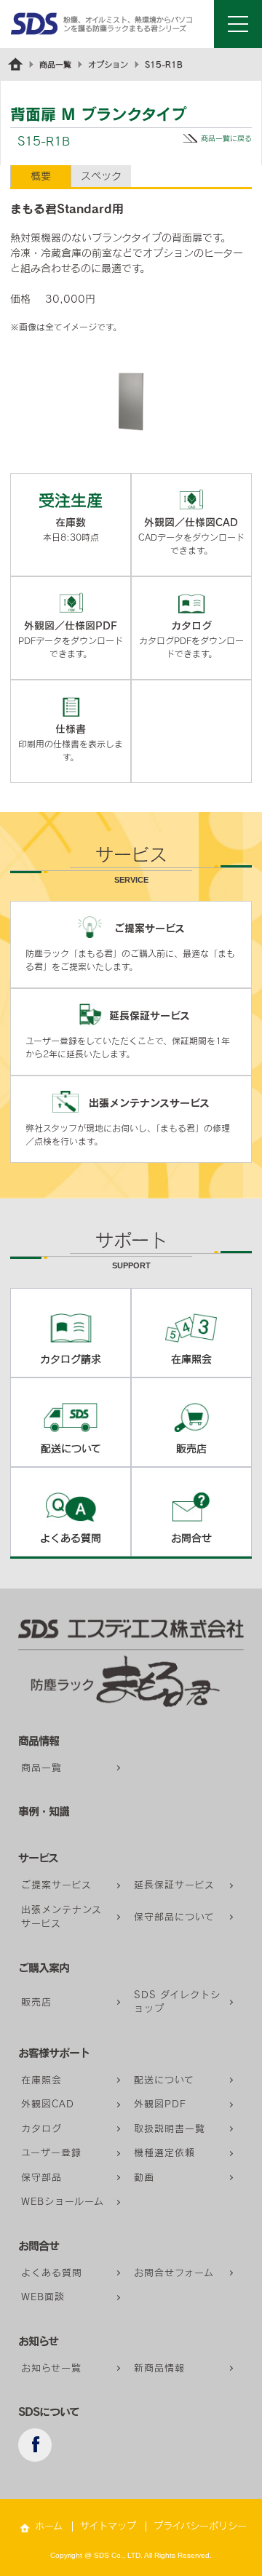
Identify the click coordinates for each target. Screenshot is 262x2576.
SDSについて (49, 2412)
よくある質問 (52, 2273)
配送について (164, 2080)
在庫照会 (41, 2080)
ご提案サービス (56, 1885)
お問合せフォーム (174, 2273)
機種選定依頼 (164, 2153)
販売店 (36, 2002)
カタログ (41, 2129)
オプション (108, 64)
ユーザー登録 (51, 2153)
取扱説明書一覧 (170, 2129)
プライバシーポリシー (200, 2526)
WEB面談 (43, 2297)
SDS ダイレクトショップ (177, 2002)
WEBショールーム (63, 2202)
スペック (101, 176)
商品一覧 (55, 64)
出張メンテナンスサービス (61, 1917)
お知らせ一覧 (51, 2368)
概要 (41, 176)
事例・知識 (44, 1812)
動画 (144, 2178)
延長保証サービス (174, 1885)
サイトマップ (108, 2526)
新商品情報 (159, 2368)
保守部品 (41, 2178)
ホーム (49, 2526)
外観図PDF (160, 2104)
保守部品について (174, 1917)
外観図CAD (48, 2104)
